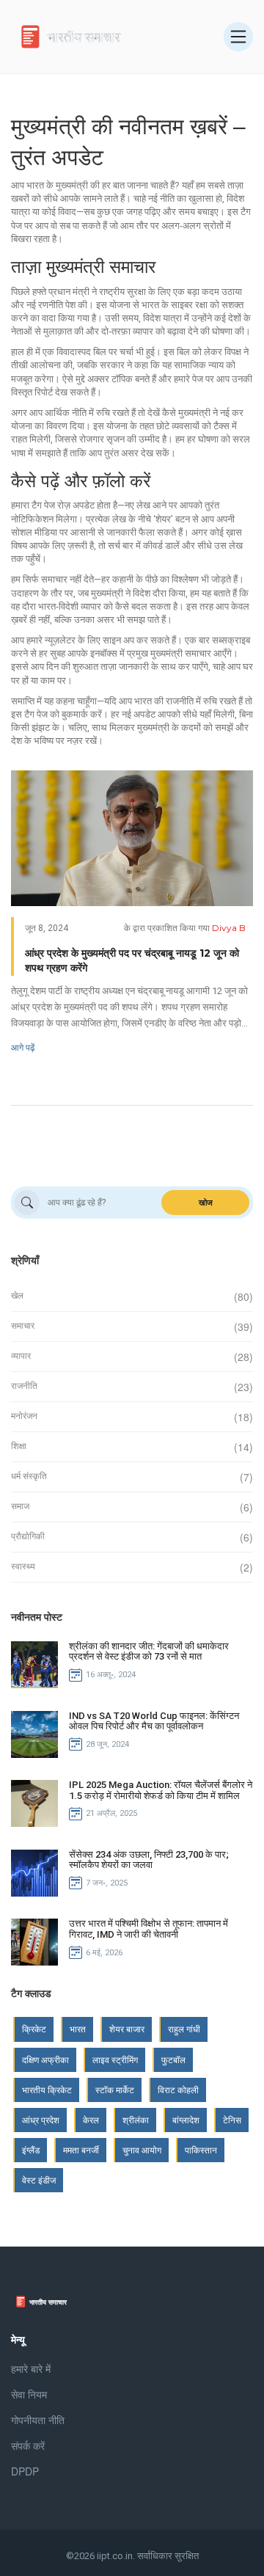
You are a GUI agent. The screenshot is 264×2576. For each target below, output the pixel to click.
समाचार (23, 1326)
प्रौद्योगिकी (28, 1536)
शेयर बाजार (127, 2029)
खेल (17, 1296)
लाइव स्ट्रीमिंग (115, 2060)
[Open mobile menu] (238, 37)
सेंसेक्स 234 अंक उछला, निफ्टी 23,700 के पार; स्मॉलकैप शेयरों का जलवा (149, 1860)
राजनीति (24, 1386)
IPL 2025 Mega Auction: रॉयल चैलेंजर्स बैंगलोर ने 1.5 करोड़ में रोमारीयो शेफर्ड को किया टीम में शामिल (161, 1790)
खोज (206, 1203)
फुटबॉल (173, 2060)
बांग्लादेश (186, 2120)
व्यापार (21, 1356)
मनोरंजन (24, 1416)
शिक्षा (19, 1446)
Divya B (229, 928)
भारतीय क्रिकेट (47, 2090)
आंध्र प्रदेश (41, 2120)
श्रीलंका (136, 2120)
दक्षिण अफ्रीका (45, 2060)
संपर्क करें (28, 2445)
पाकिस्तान (201, 2150)
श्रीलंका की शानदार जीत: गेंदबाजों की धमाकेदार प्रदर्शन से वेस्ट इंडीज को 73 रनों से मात (149, 1651)
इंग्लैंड (31, 2150)
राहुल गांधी (184, 2029)
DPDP (25, 2471)
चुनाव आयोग (142, 2150)
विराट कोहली (178, 2090)
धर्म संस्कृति (29, 1476)
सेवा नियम (29, 2394)
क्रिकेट (34, 2029)
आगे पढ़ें (23, 1047)
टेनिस (232, 2120)
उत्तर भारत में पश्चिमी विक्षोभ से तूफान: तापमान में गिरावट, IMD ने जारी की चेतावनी (148, 1929)
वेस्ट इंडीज (39, 2180)
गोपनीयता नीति (38, 2420)
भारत (78, 2029)
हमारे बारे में (31, 2368)
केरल (91, 2120)
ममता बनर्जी (81, 2150)
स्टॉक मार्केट (115, 2090)
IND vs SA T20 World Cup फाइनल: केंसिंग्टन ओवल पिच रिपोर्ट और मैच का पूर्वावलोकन (154, 1721)
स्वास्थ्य (23, 1566)
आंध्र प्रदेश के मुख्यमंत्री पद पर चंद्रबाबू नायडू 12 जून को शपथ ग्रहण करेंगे (132, 960)
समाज (20, 1506)
